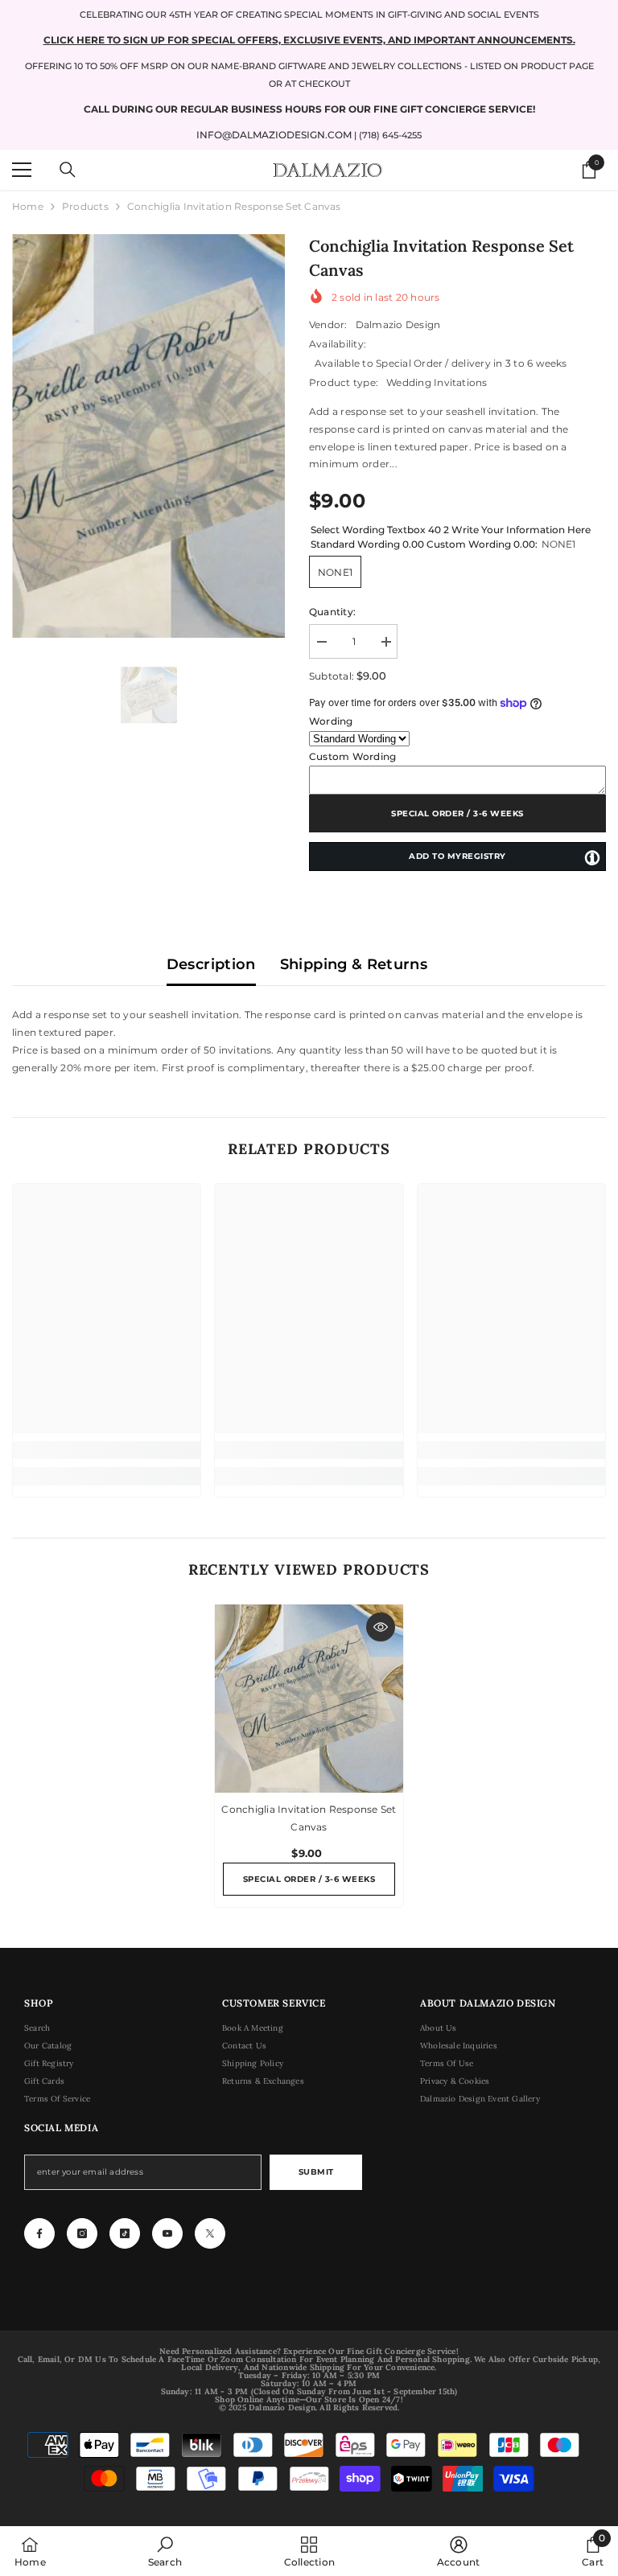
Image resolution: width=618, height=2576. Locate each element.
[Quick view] (381, 1627)
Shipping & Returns (354, 964)
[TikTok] (125, 2233)
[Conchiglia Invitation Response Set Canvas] (309, 1699)
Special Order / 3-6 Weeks (457, 813)
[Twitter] (210, 2233)
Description (211, 964)
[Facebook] (39, 2233)
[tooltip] (592, 857)
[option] (148, 436)
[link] (107, 1450)
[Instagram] (82, 2233)
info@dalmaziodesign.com (274, 135)
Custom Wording (352, 756)
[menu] (22, 170)
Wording (331, 721)
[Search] (68, 170)
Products (85, 206)
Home (28, 206)
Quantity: (332, 612)
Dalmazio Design (398, 325)
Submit (316, 2172)
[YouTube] (167, 2233)
